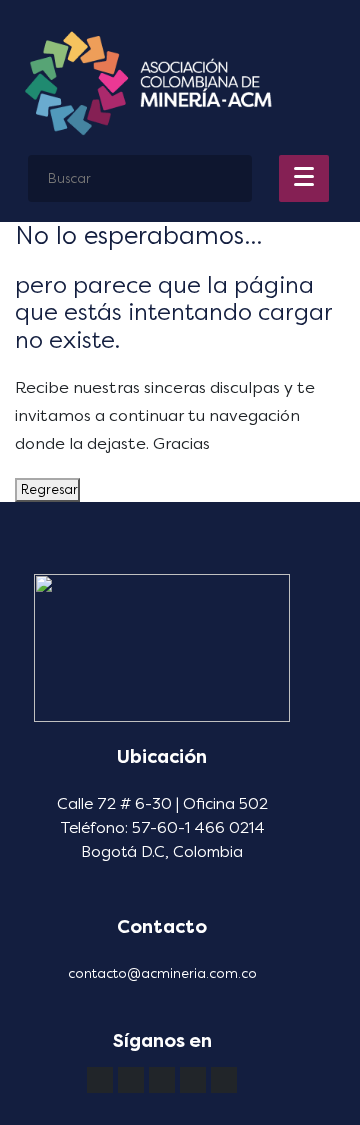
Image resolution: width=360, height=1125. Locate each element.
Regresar (47, 489)
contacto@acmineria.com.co (162, 973)
